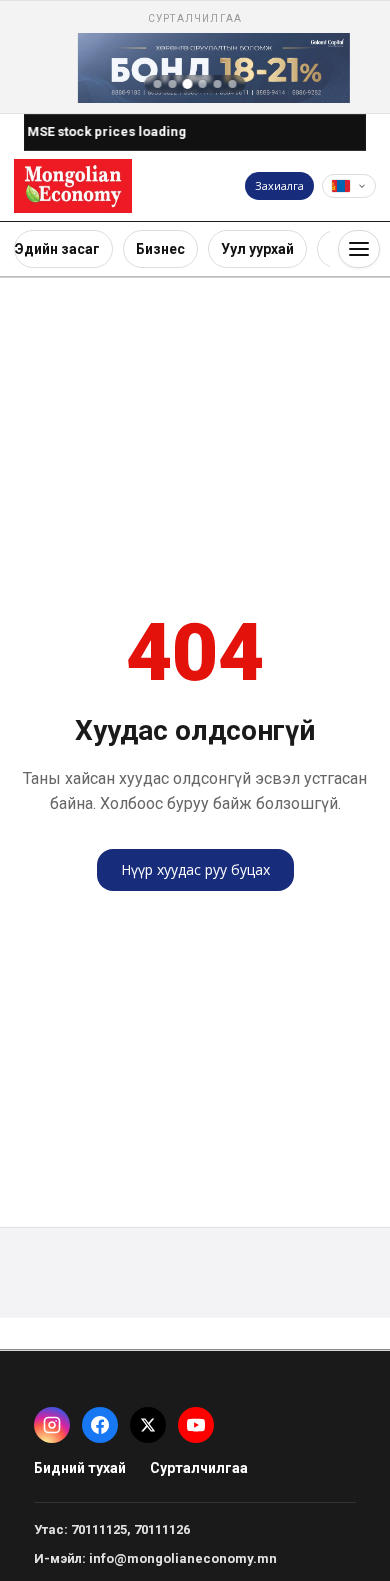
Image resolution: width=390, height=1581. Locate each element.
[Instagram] (52, 1425)
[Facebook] (100, 1425)
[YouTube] (196, 1425)
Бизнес (160, 249)
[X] (148, 1425)
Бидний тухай (80, 1468)
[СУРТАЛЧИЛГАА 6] (233, 84)
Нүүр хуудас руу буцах (195, 869)
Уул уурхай (257, 249)
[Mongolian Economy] (73, 185)
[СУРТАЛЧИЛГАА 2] (173, 84)
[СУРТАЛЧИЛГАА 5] (218, 84)
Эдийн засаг (57, 249)
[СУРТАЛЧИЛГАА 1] (158, 84)
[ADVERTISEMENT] (195, 57)
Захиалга (279, 185)
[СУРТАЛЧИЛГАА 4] (203, 84)
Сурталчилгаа (199, 1468)
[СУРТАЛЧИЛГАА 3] (188, 84)
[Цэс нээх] (359, 249)
